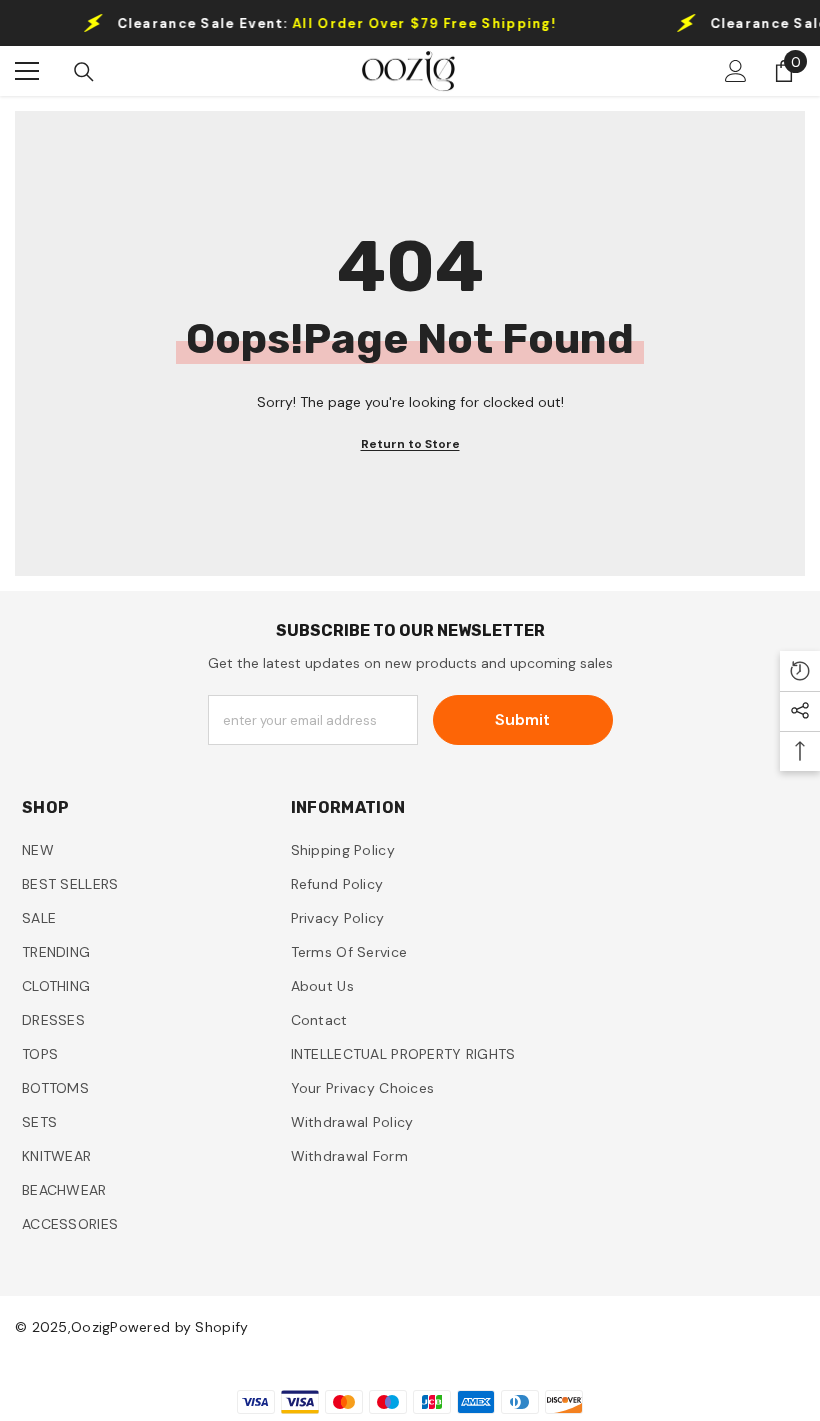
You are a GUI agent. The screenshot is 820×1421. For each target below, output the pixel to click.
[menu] (27, 71)
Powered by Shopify (179, 1327)
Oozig (90, 1327)
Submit (522, 719)
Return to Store (410, 444)
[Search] (84, 72)
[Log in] (736, 71)
